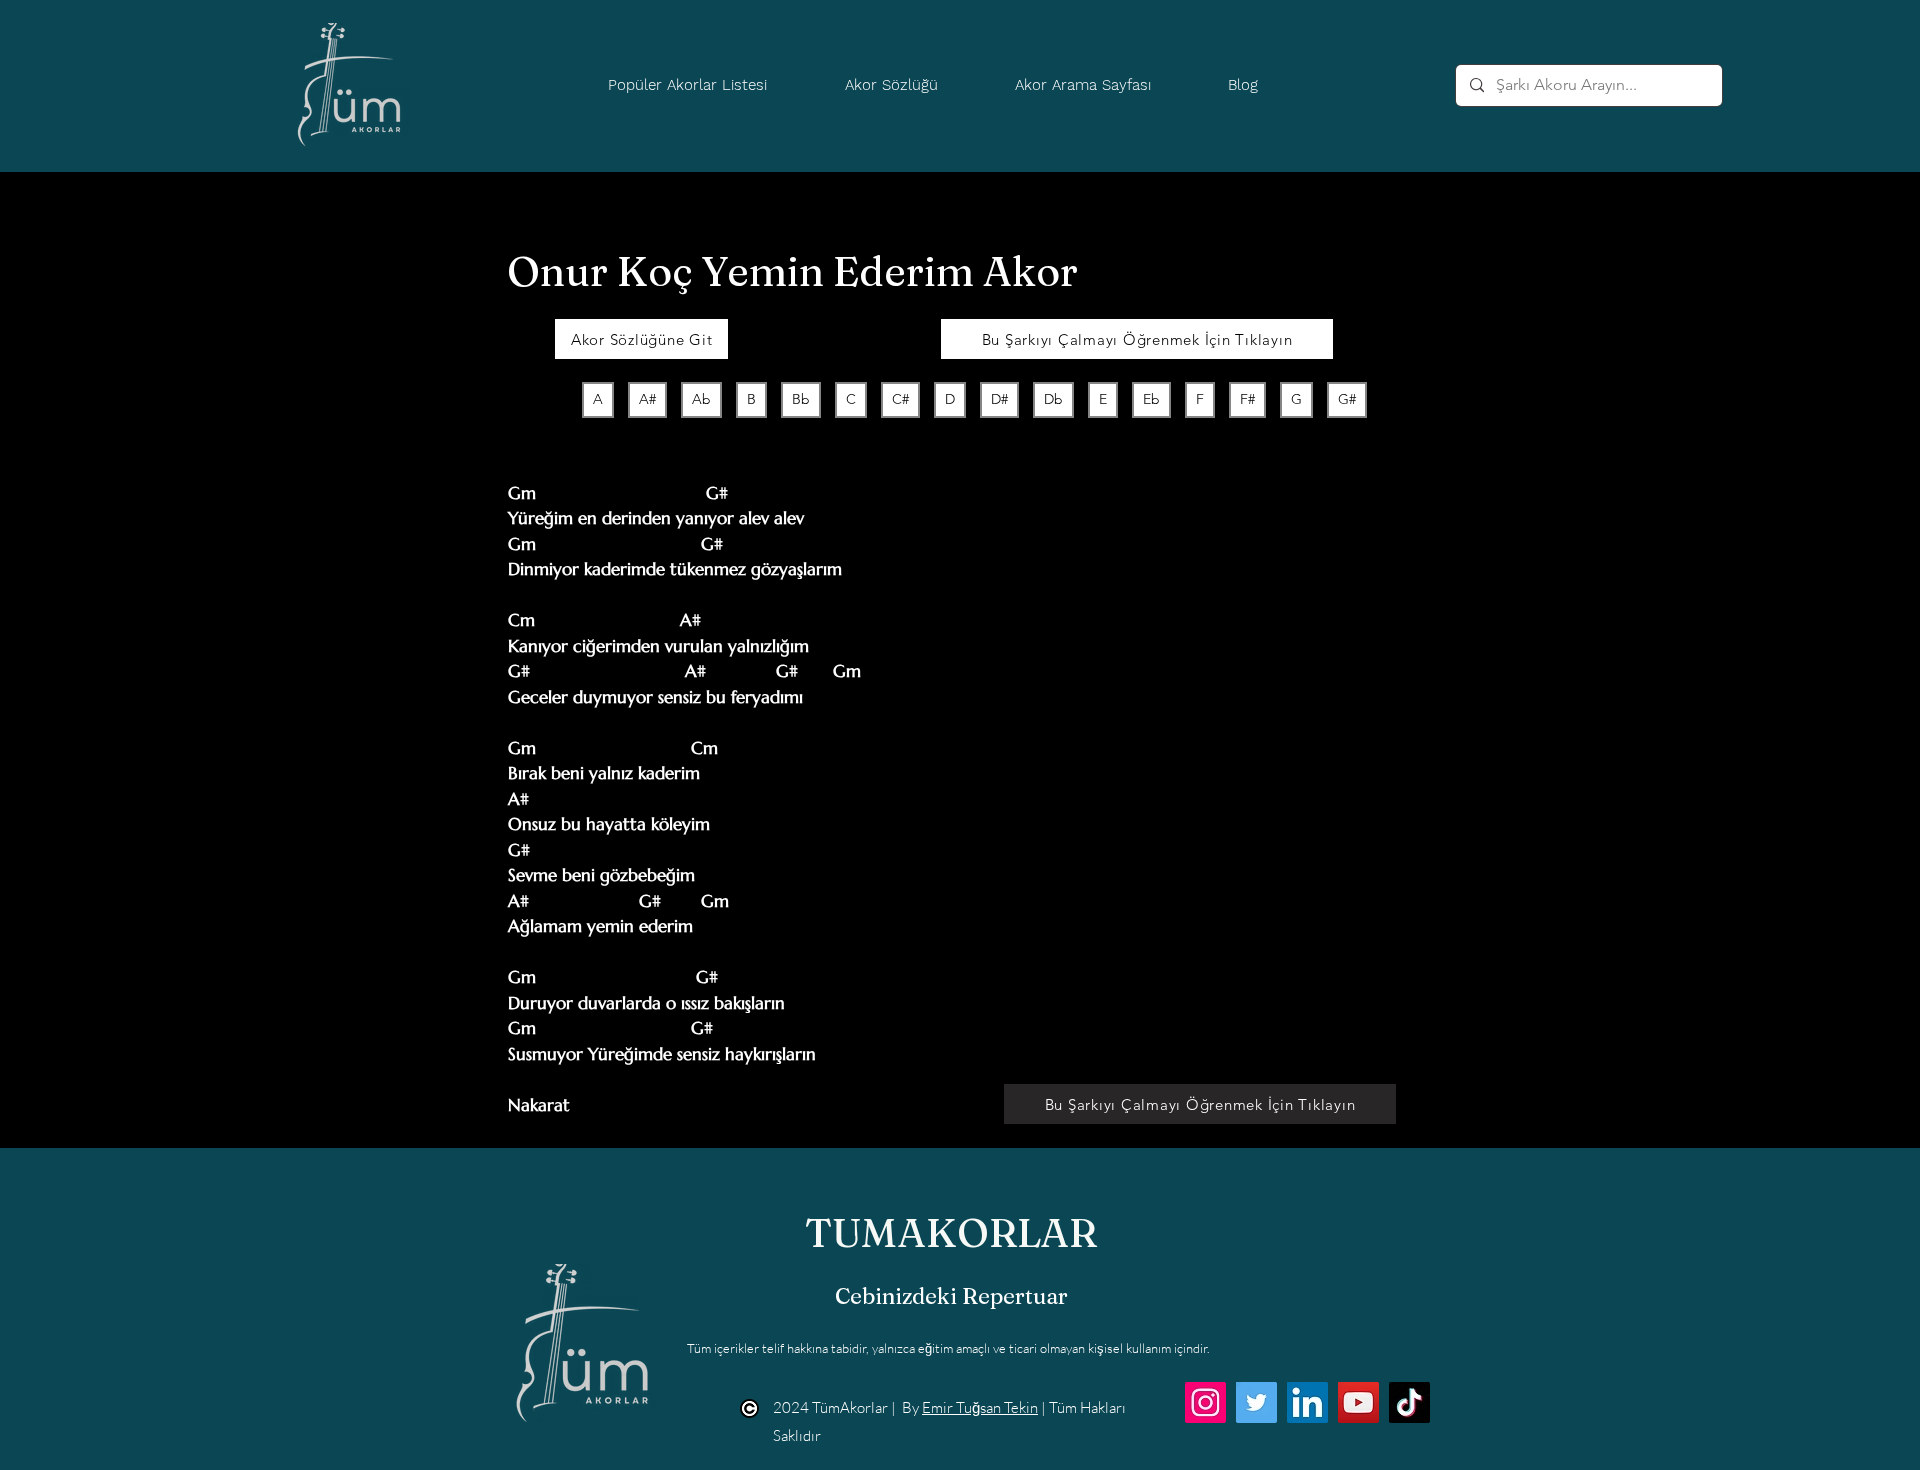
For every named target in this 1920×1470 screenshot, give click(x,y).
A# (647, 399)
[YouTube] (1358, 1402)
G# (1347, 399)
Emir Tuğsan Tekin (980, 1407)
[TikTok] (1409, 1402)
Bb (801, 399)
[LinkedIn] (1307, 1402)
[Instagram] (1205, 1402)
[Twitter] (1256, 1402)
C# (900, 399)
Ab (701, 399)
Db (1053, 399)
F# (1247, 399)
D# (999, 399)
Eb (1151, 399)
